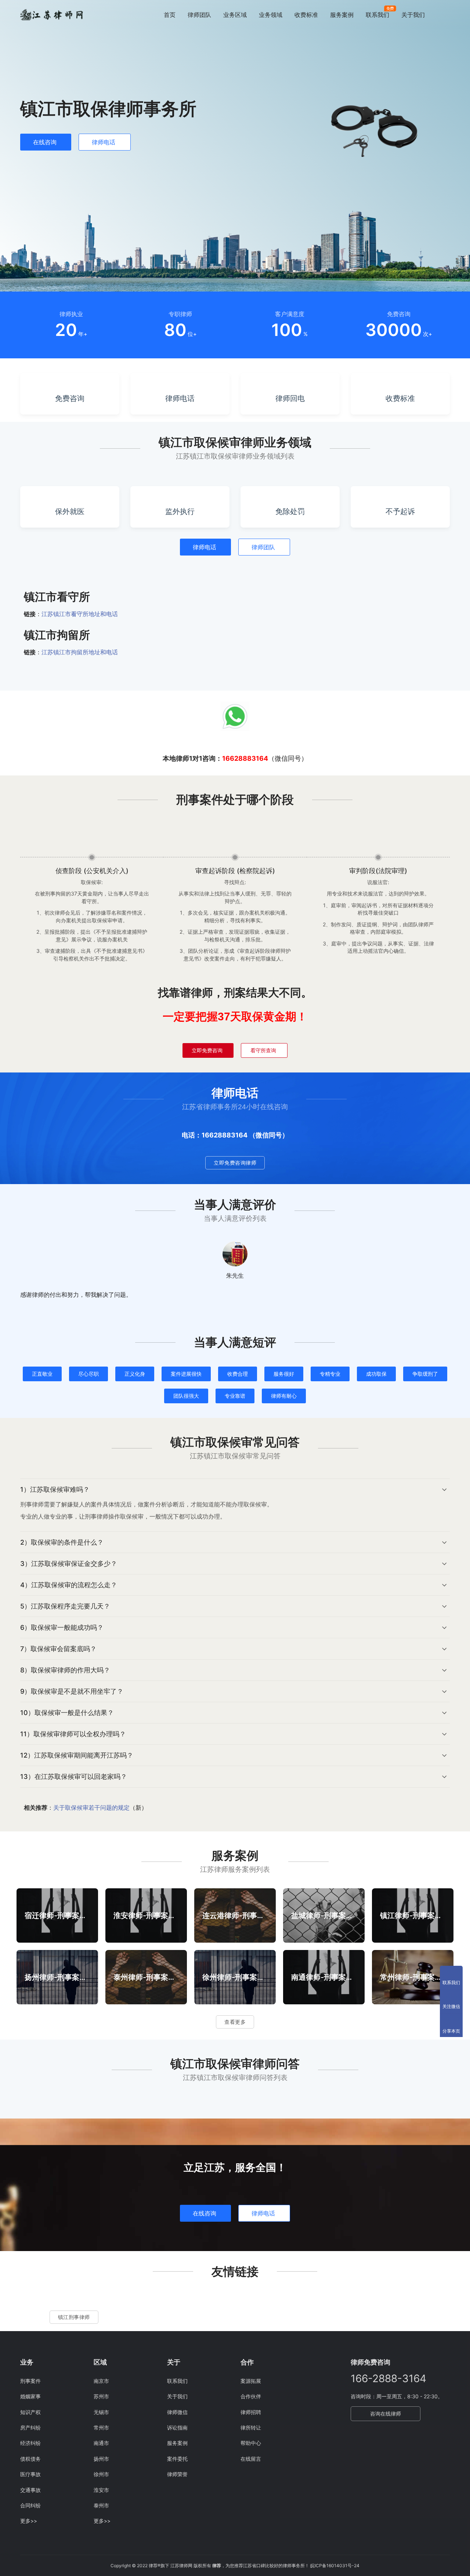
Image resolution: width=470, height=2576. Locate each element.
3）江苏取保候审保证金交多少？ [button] (69, 1564)
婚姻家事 (30, 2396)
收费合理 (238, 1374)
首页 (170, 15)
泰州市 (101, 2505)
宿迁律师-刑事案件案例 (57, 1915)
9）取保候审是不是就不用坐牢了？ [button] (72, 1691)
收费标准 (306, 15)
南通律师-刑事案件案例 (324, 1977)
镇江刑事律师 (74, 2317)
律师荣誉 (177, 2474)
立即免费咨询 (207, 1050)
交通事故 (30, 2490)
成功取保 (376, 1374)
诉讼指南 (177, 2427)
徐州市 (101, 2474)
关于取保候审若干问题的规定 (91, 1808)
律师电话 (104, 142)
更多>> (29, 2521)
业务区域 (235, 15)
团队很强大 (186, 1396)
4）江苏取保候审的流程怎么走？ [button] (69, 1585)
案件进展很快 (186, 1374)
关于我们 (413, 15)
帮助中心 (251, 2443)
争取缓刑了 (425, 1374)
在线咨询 (45, 142)
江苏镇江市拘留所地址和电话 (80, 652)
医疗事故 (30, 2474)
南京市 (101, 2381)
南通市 (101, 2443)
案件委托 (177, 2459)
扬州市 (101, 2459)
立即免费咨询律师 (235, 1163)
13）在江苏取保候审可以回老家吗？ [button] (74, 1777)
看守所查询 (263, 1050)
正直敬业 (42, 1374)
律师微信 (177, 2412)
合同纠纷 (30, 2505)
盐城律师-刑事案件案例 (324, 1915)
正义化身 (135, 1374)
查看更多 (235, 2022)
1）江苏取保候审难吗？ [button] (55, 1489)
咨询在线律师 (386, 2414)
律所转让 (251, 2427)
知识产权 (30, 2412)
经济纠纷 (30, 2443)
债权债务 (30, 2459)
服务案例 (342, 15)
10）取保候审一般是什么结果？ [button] (67, 1713)
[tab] (235, 1505)
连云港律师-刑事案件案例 (235, 1915)
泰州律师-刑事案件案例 (146, 1977)
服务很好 (284, 1374)
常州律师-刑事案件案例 (413, 1977)
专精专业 (330, 1374)
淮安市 (101, 2490)
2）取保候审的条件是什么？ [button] (62, 1542)
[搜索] (446, 15)
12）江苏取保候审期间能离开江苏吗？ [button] (77, 1755)
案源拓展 (251, 2381)
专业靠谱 (235, 1396)
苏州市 (101, 2396)
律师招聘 (251, 2412)
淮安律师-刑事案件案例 (146, 1915)
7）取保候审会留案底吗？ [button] (58, 1649)
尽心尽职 (88, 1374)
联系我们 (377, 15)
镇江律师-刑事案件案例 (413, 1915)
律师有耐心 (284, 1396)
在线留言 (251, 2459)
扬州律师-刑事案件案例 (57, 1977)
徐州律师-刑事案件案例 (235, 1977)
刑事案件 (30, 2381)
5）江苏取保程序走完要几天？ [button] (65, 1606)
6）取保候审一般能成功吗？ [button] (62, 1627)
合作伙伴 (251, 2396)
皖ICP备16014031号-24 (335, 2566)
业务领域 (271, 15)
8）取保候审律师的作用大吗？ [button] (65, 1670)
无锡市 (101, 2412)
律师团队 (199, 15)
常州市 (101, 2427)
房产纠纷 (30, 2427)
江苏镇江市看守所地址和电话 (80, 614)
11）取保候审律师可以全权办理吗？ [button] (73, 1734)
